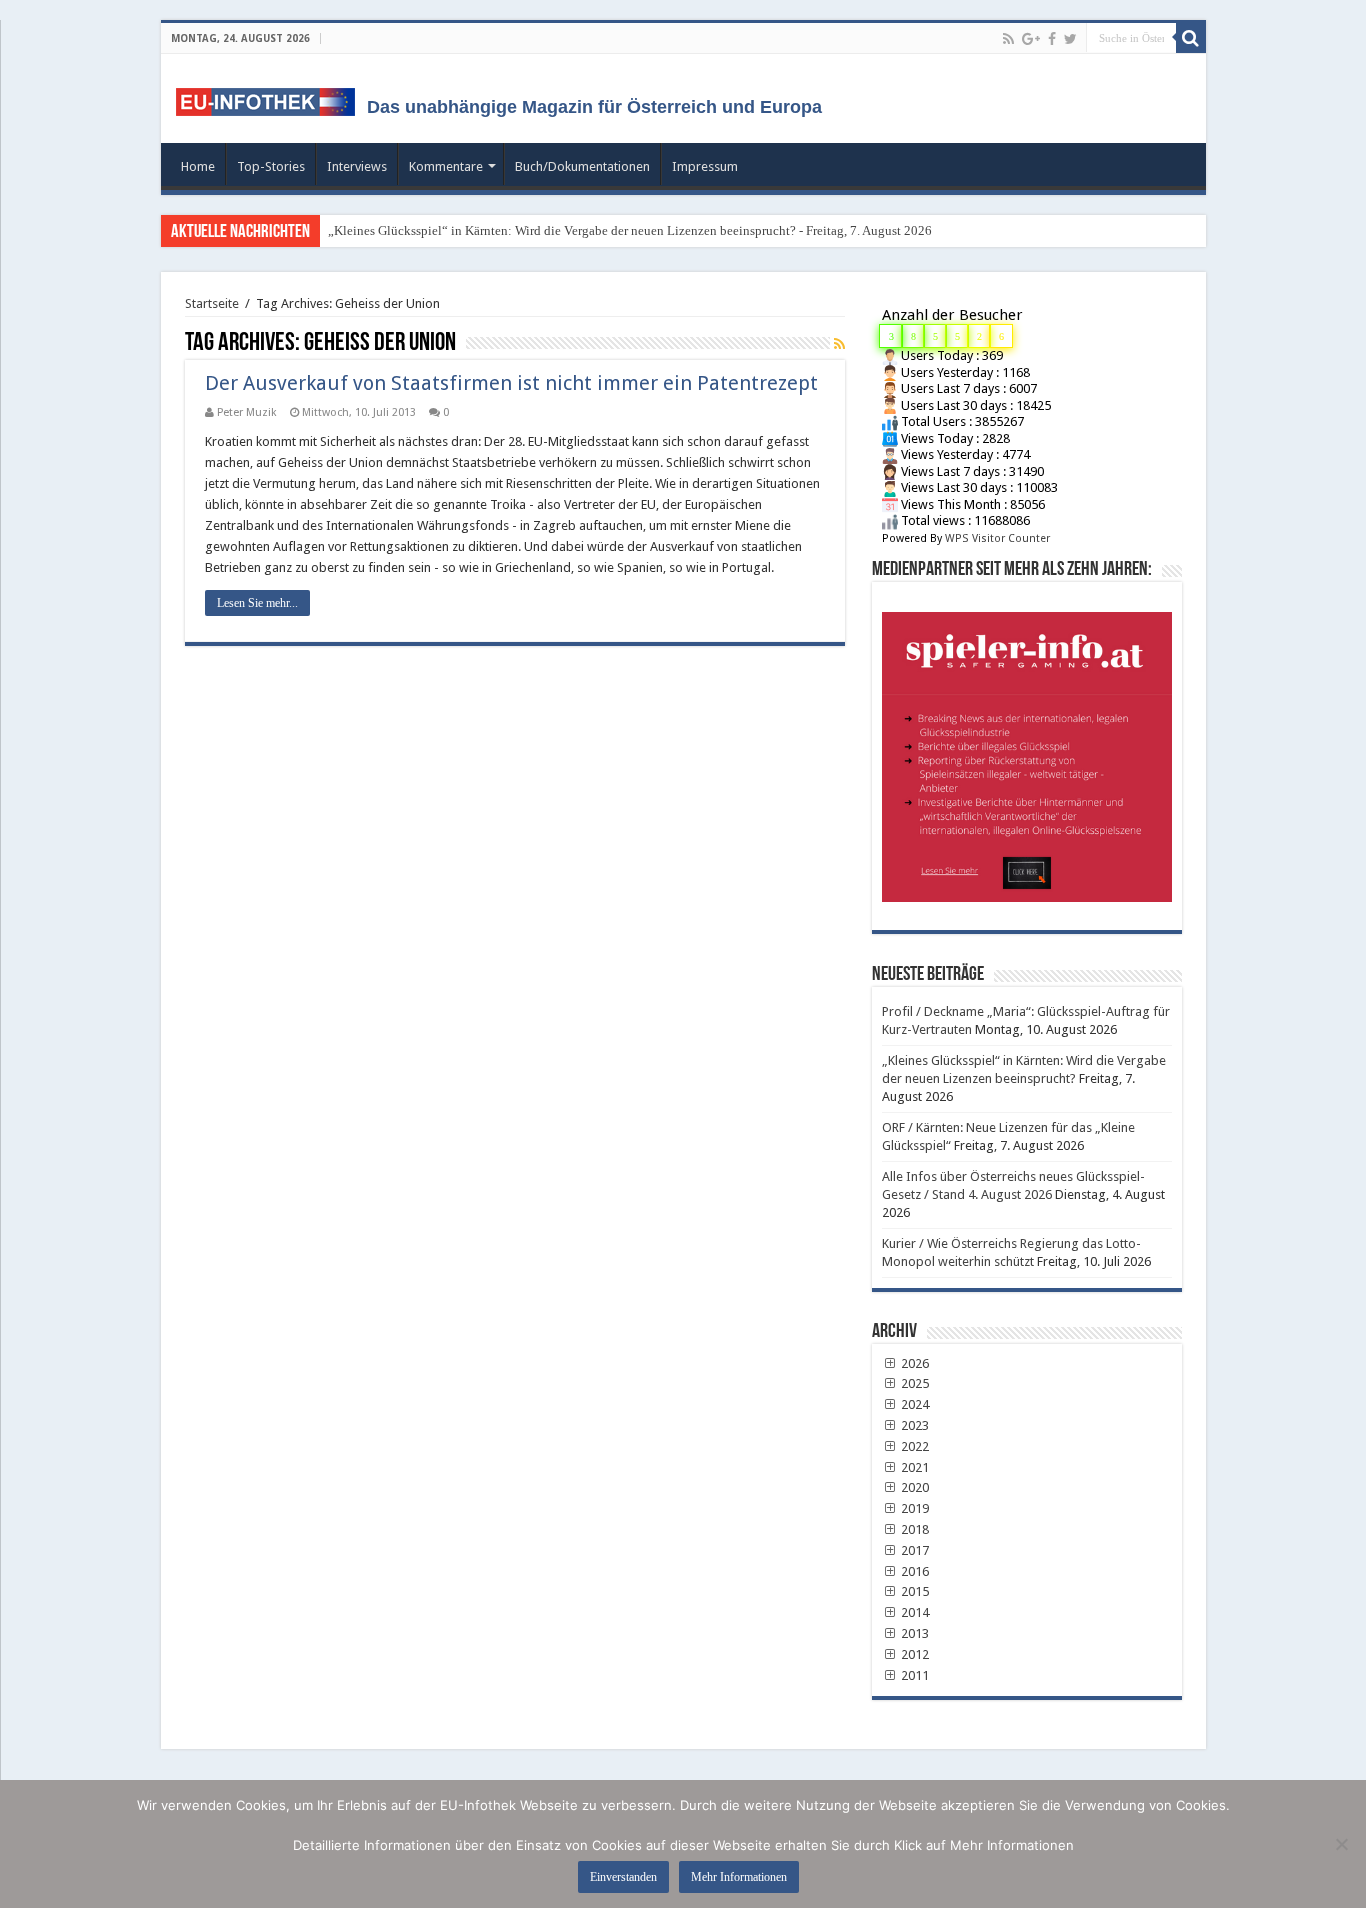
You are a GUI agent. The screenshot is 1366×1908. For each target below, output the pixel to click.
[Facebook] (1052, 39)
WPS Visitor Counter (997, 538)
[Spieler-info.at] (1027, 749)
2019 (913, 1508)
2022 (913, 1446)
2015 (913, 1591)
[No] (1341, 1844)
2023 (913, 1425)
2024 (913, 1404)
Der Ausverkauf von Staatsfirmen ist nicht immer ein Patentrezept (511, 383)
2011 (913, 1675)
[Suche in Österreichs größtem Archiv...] (1191, 38)
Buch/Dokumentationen (582, 166)
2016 (913, 1571)
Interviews (357, 166)
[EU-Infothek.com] (271, 98)
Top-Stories (271, 166)
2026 (913, 1363)
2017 (913, 1550)
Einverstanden (623, 1877)
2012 (913, 1654)
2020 (913, 1487)
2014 (913, 1612)
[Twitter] (1070, 39)
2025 (913, 1383)
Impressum (705, 166)
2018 (913, 1529)
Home (198, 166)
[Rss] (1008, 39)
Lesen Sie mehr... (257, 603)
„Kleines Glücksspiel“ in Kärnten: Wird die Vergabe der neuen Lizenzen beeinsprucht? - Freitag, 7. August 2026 (630, 230)
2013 (913, 1633)
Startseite (212, 303)
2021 (913, 1467)
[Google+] (1031, 39)
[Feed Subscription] (839, 344)
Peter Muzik (247, 412)
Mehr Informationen (739, 1877)
